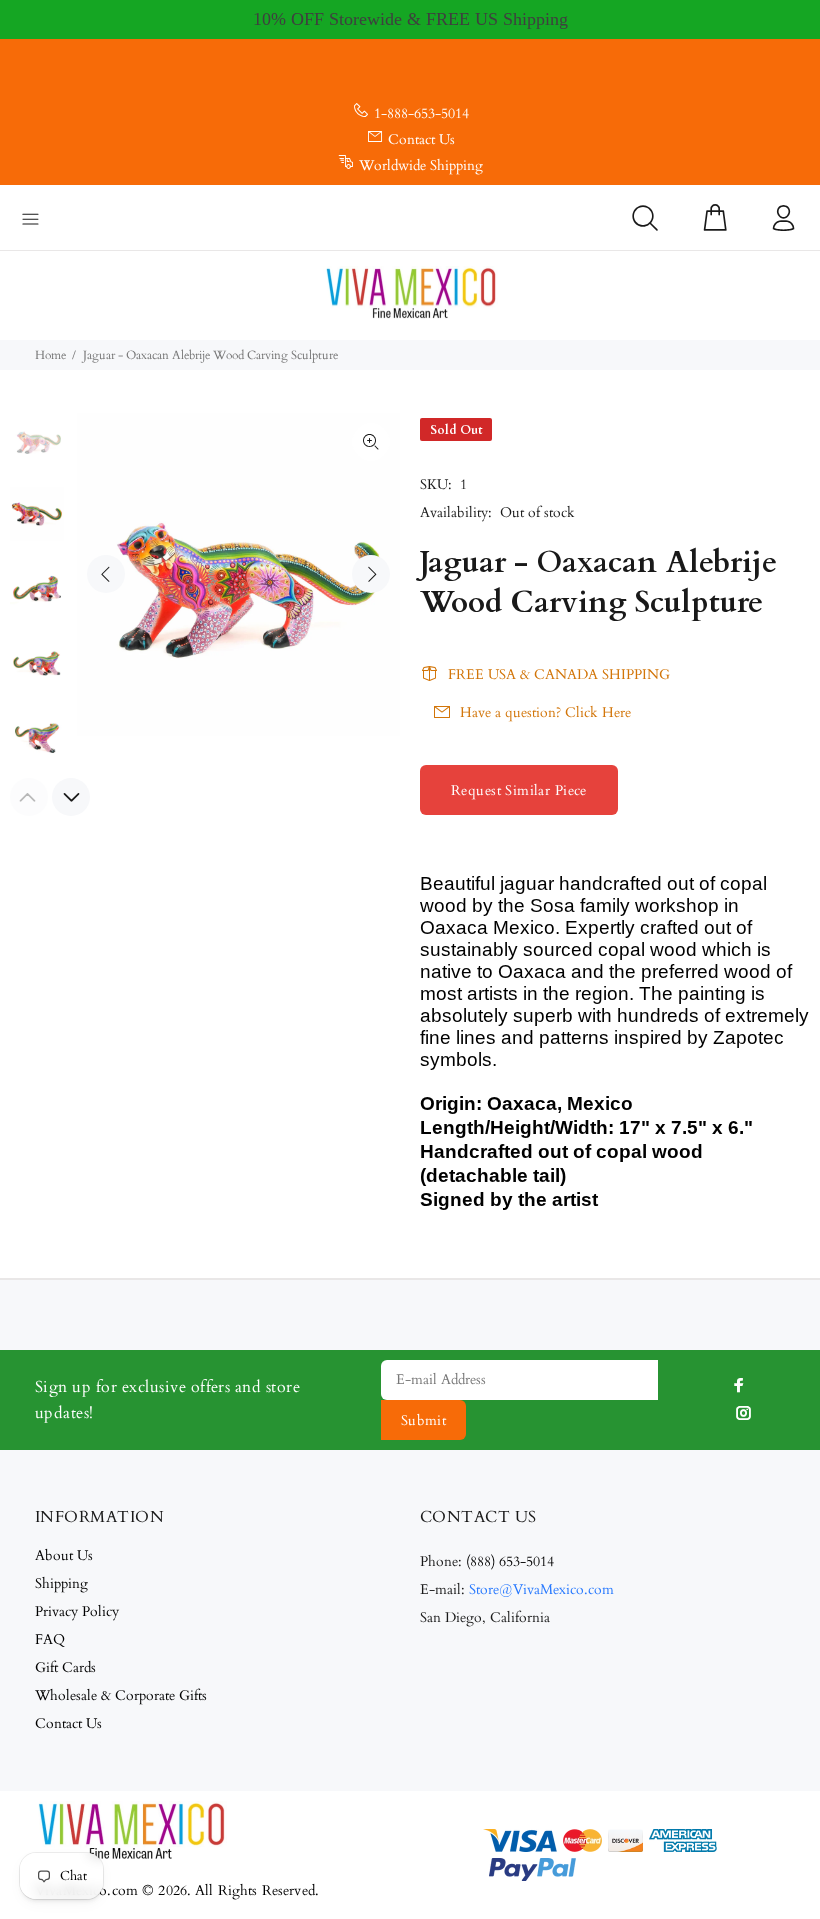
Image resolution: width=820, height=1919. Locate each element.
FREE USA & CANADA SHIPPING (559, 674)
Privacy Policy (77, 1611)
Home (50, 355)
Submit (424, 1420)
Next (371, 574)
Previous (106, 574)
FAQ (50, 1639)
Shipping (61, 1583)
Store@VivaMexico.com (541, 1589)
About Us (64, 1555)
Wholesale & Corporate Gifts (121, 1695)
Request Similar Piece (519, 790)
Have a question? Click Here (545, 712)
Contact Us (421, 139)
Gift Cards (65, 1667)
